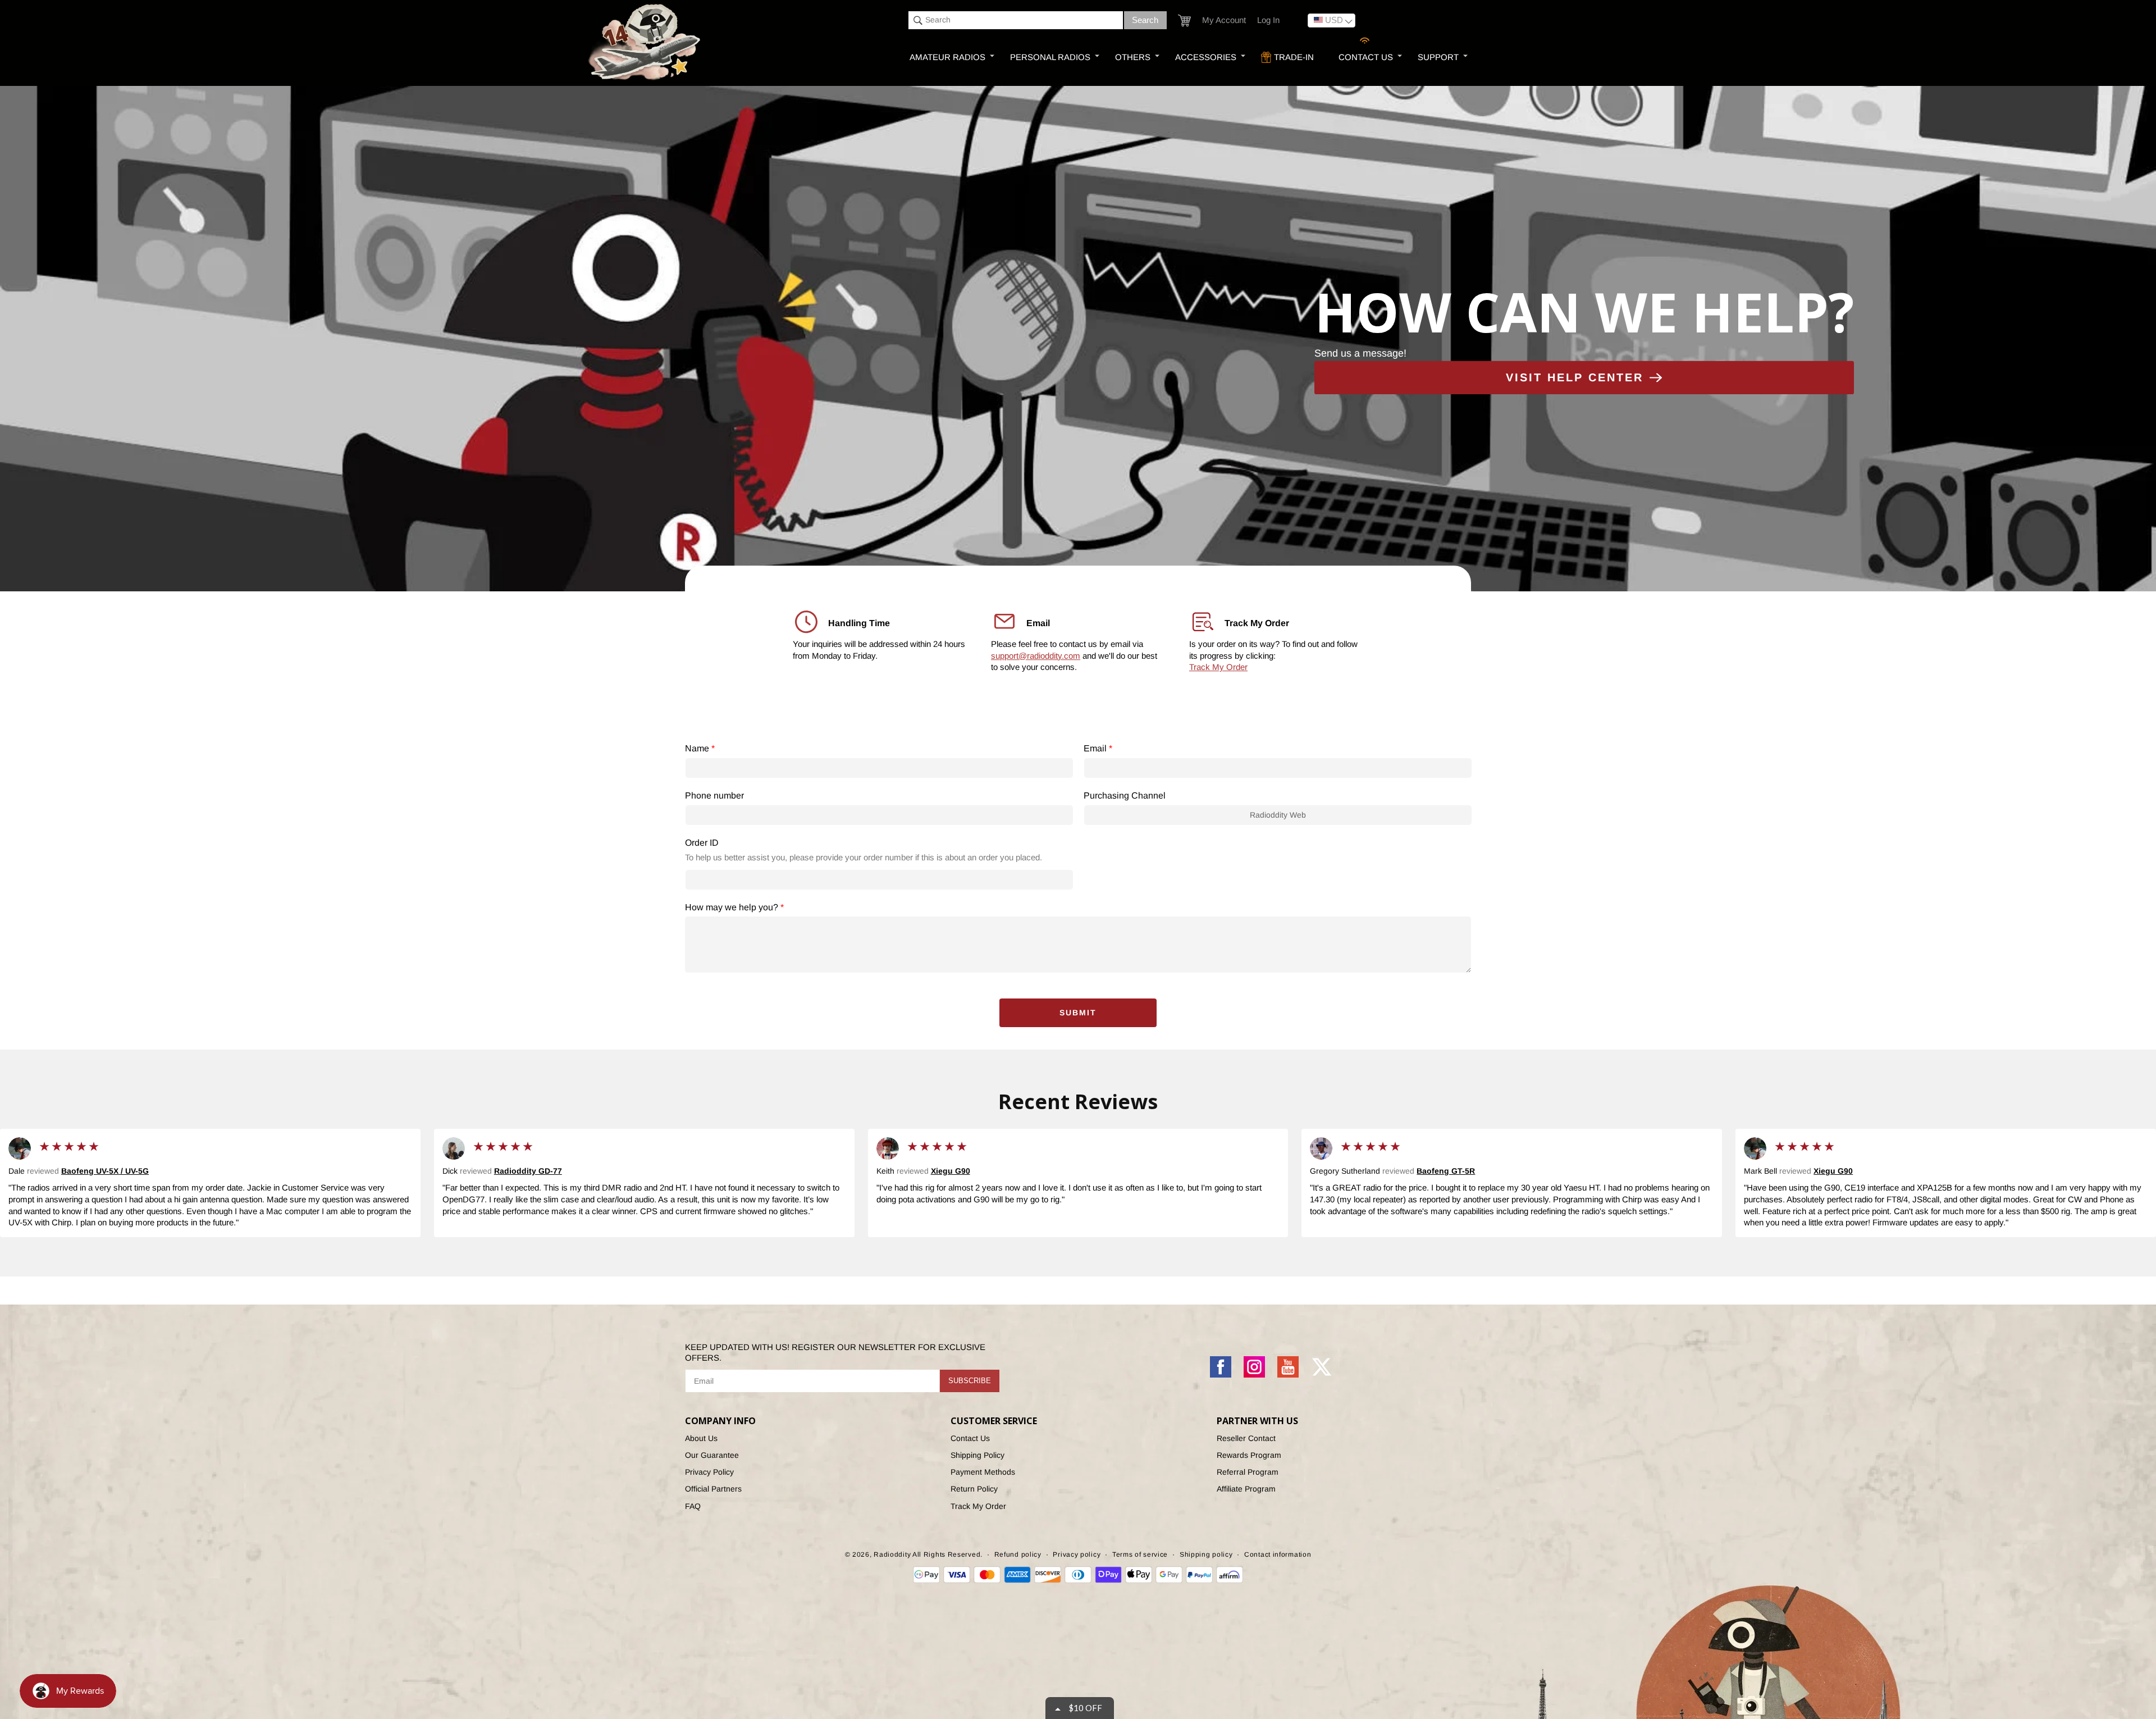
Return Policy (974, 1489)
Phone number (714, 795)
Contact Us (970, 1438)
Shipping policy (1206, 1554)
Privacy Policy (709, 1472)
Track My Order (1218, 667)
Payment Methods (983, 1472)
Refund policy (1018, 1554)
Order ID (702, 843)
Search (1145, 20)
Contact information (1278, 1554)
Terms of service (1140, 1554)
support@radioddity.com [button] (1036, 656)
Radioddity (892, 1554)
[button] (1184, 20)
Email (1098, 748)
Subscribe (970, 1381)
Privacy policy (1077, 1554)
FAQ (693, 1506)
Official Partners (713, 1489)
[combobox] (1016, 20)
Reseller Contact (1246, 1438)
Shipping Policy (977, 1455)
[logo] (646, 43)
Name (700, 748)
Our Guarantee (712, 1455)
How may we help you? (734, 907)
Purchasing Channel (1125, 795)
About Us (701, 1438)
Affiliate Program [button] (1246, 1489)
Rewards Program (1249, 1455)
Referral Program (1248, 1472)
